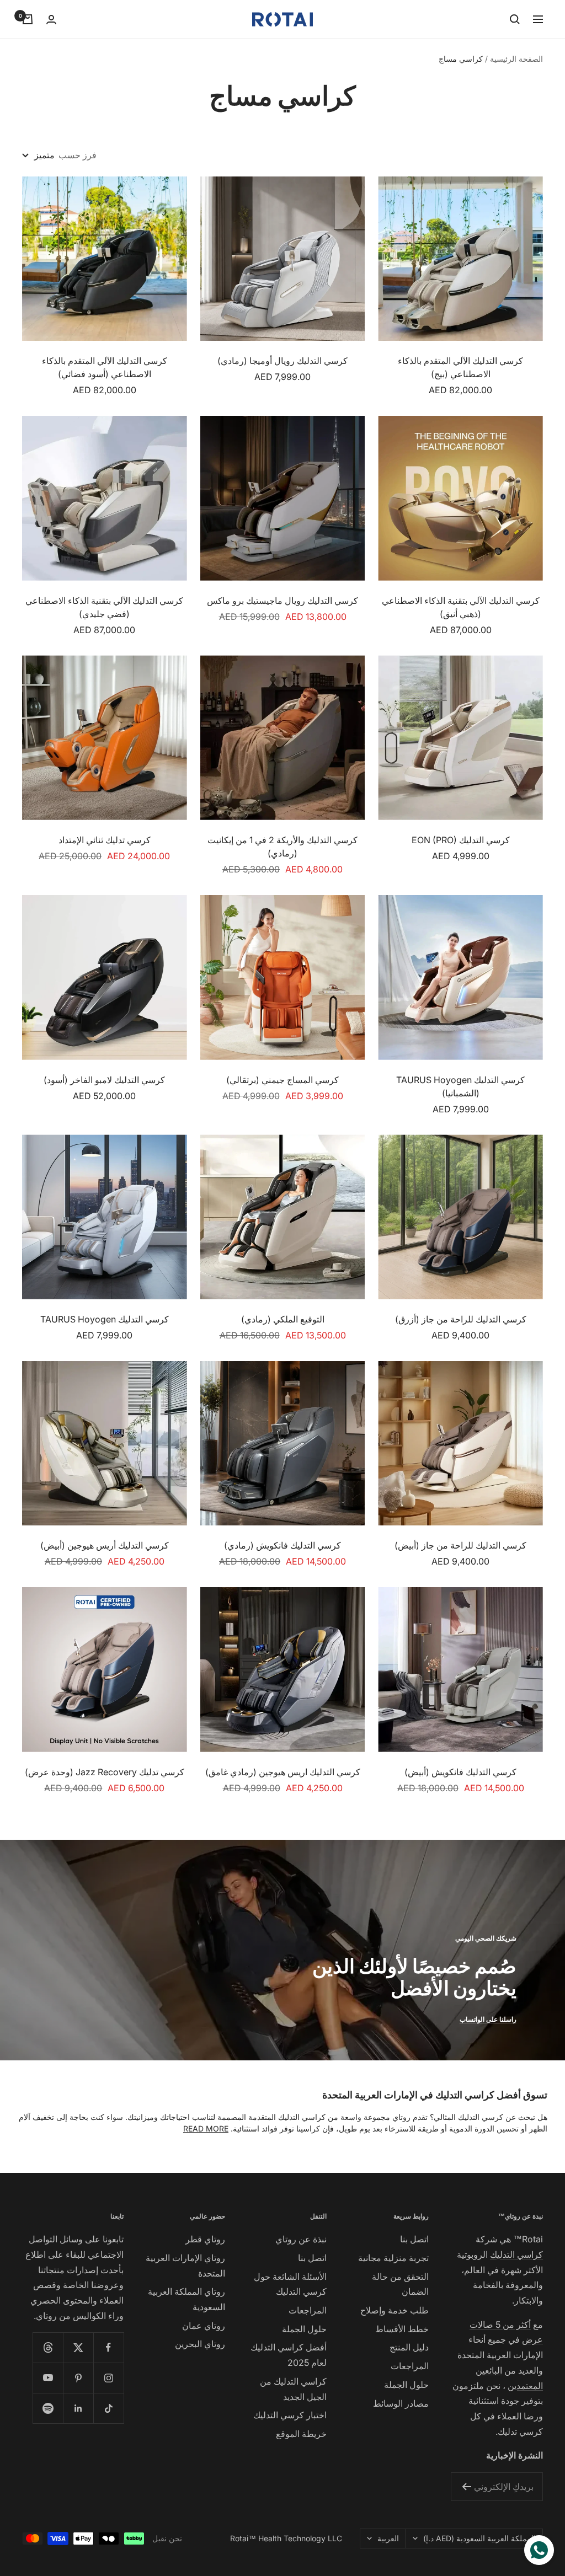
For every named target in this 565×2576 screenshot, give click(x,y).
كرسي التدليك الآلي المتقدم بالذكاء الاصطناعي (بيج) (460, 367)
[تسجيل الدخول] (51, 20)
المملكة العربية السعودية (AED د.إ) (479, 2538)
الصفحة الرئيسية (516, 59)
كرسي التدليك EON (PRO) (461, 840)
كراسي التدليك (516, 2254)
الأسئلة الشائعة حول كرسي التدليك (290, 2284)
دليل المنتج (409, 2347)
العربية (388, 2538)
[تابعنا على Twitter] (78, 2347)
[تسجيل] (467, 2487)
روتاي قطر (205, 2239)
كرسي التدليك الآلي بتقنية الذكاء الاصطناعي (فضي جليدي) (104, 607)
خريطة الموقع (301, 2434)
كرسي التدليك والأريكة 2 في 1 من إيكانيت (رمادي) (282, 847)
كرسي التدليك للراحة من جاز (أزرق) (461, 1319)
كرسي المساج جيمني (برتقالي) (282, 1080)
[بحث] (515, 19)
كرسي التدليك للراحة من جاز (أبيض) (460, 1545)
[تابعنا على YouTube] (48, 2378)
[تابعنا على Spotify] (48, 2408)
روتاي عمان (204, 2326)
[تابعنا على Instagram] (108, 2378)
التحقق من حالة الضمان (400, 2284)
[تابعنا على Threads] (48, 2347)
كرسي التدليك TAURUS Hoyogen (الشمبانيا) (460, 1086)
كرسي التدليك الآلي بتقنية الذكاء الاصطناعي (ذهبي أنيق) (461, 607)
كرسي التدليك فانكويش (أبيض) (460, 1772)
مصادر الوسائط (401, 2403)
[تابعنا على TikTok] (108, 2408)
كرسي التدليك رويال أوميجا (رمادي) (282, 361)
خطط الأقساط (402, 2329)
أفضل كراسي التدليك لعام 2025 (289, 2355)
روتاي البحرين (200, 2344)
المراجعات (410, 2366)
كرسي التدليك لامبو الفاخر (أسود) (104, 1080)
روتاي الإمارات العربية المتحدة (185, 2266)
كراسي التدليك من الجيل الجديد (293, 2389)
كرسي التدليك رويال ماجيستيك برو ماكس (282, 601)
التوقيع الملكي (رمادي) (283, 1319)
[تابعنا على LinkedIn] (78, 2408)
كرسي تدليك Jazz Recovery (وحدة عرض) (105, 1772)
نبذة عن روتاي (301, 2239)
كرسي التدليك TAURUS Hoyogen (105, 1319)
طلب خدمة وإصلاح (395, 2310)
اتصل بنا (414, 2239)
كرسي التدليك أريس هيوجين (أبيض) (105, 1545)
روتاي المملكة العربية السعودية (186, 2299)
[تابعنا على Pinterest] (78, 2378)
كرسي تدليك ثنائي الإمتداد (105, 840)
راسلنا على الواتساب (488, 2019)
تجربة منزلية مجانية (393, 2258)
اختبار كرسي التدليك (290, 2415)
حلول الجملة (406, 2385)
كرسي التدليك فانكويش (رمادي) (282, 1545)
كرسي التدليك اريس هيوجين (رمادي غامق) (283, 1772)
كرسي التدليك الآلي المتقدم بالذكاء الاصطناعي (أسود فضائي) (105, 367)
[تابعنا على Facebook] (108, 2347)
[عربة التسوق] (28, 19)
